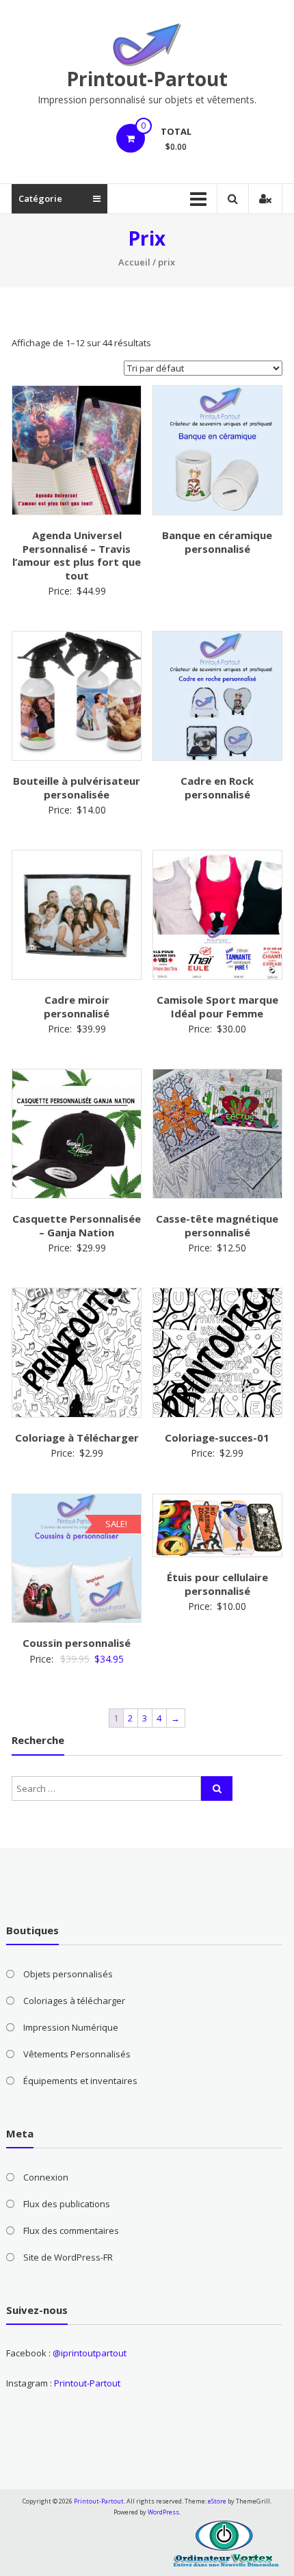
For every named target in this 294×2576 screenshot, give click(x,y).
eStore (217, 2501)
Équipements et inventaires (80, 2081)
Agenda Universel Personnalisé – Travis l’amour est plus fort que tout (77, 555)
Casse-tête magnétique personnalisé (217, 1225)
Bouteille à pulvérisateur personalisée (77, 788)
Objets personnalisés (68, 1974)
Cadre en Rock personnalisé (217, 788)
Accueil (134, 262)
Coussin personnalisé (77, 1643)
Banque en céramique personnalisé (217, 542)
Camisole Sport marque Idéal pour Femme (217, 1006)
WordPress (163, 2512)
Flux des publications (67, 2204)
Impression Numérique (71, 2027)
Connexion (46, 2177)
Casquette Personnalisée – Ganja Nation (77, 1225)
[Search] (217, 1788)
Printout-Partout (147, 79)
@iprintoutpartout (90, 2353)
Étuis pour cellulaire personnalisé (217, 1584)
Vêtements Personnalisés (77, 2054)
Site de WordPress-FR (68, 2257)
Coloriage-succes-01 (217, 1437)
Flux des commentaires (71, 2230)
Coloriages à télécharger (74, 2001)
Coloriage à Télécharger (77, 1437)
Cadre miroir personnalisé (77, 1006)
